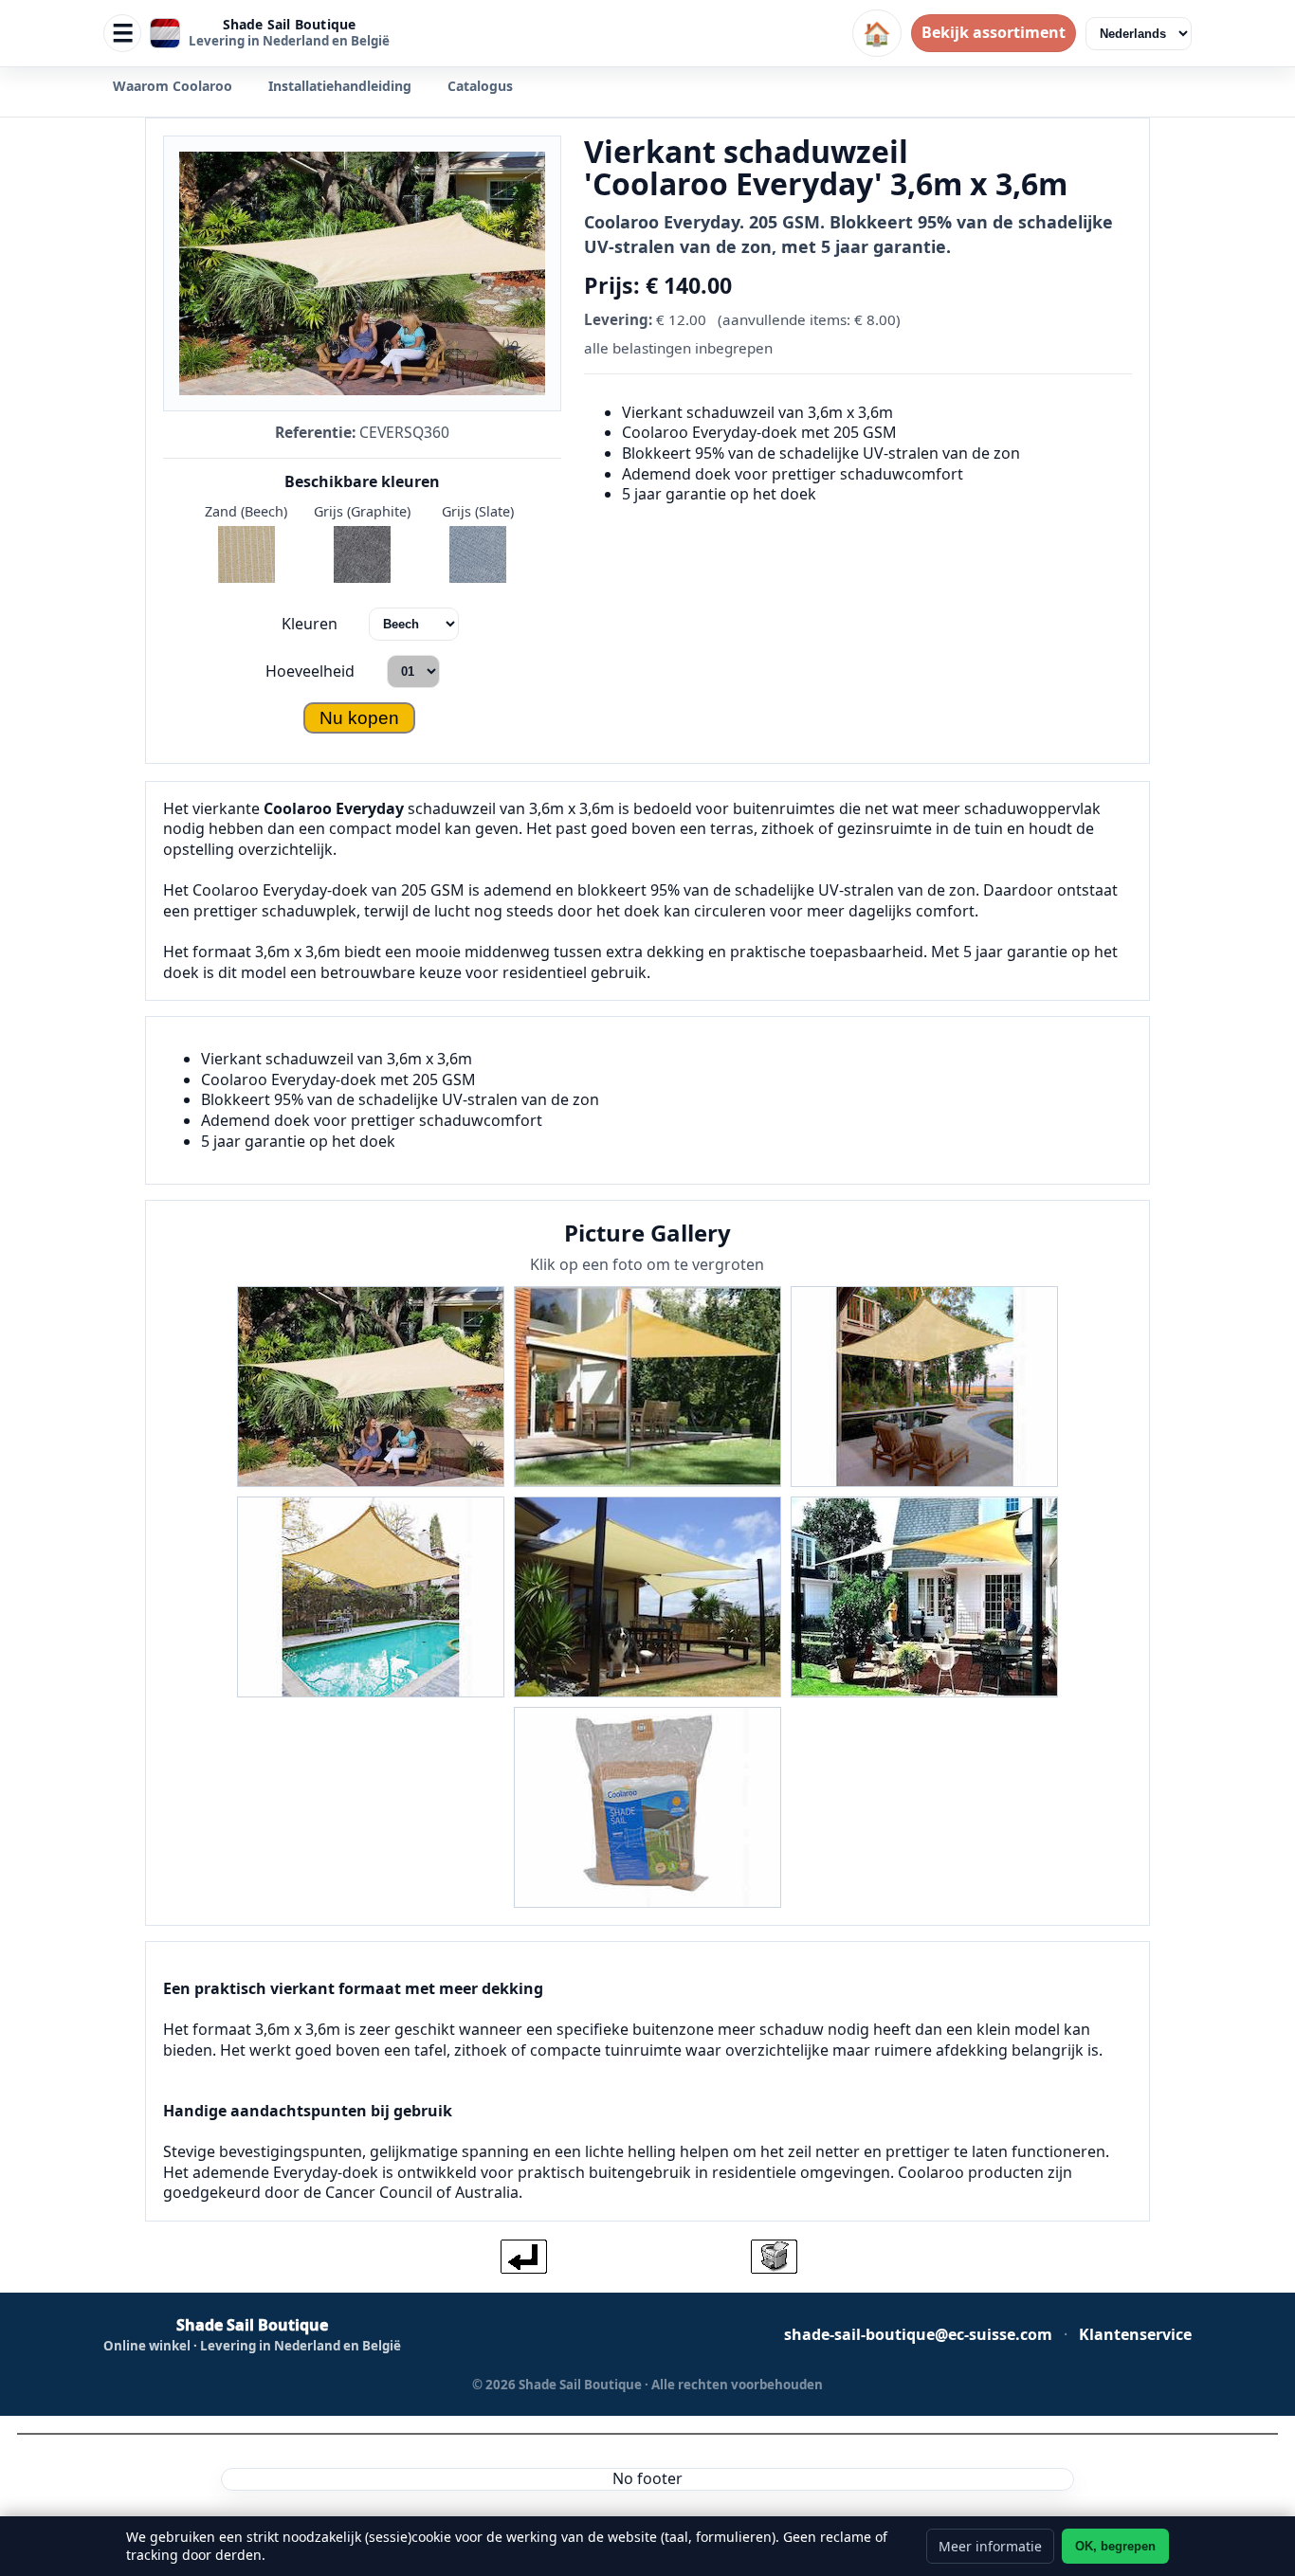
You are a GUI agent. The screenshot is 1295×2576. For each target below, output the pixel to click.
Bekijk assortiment (994, 32)
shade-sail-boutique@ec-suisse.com (918, 2335)
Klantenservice (1135, 2335)
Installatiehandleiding (340, 86)
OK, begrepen (1115, 2546)
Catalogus (480, 86)
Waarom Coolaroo (173, 86)
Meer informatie (990, 2546)
